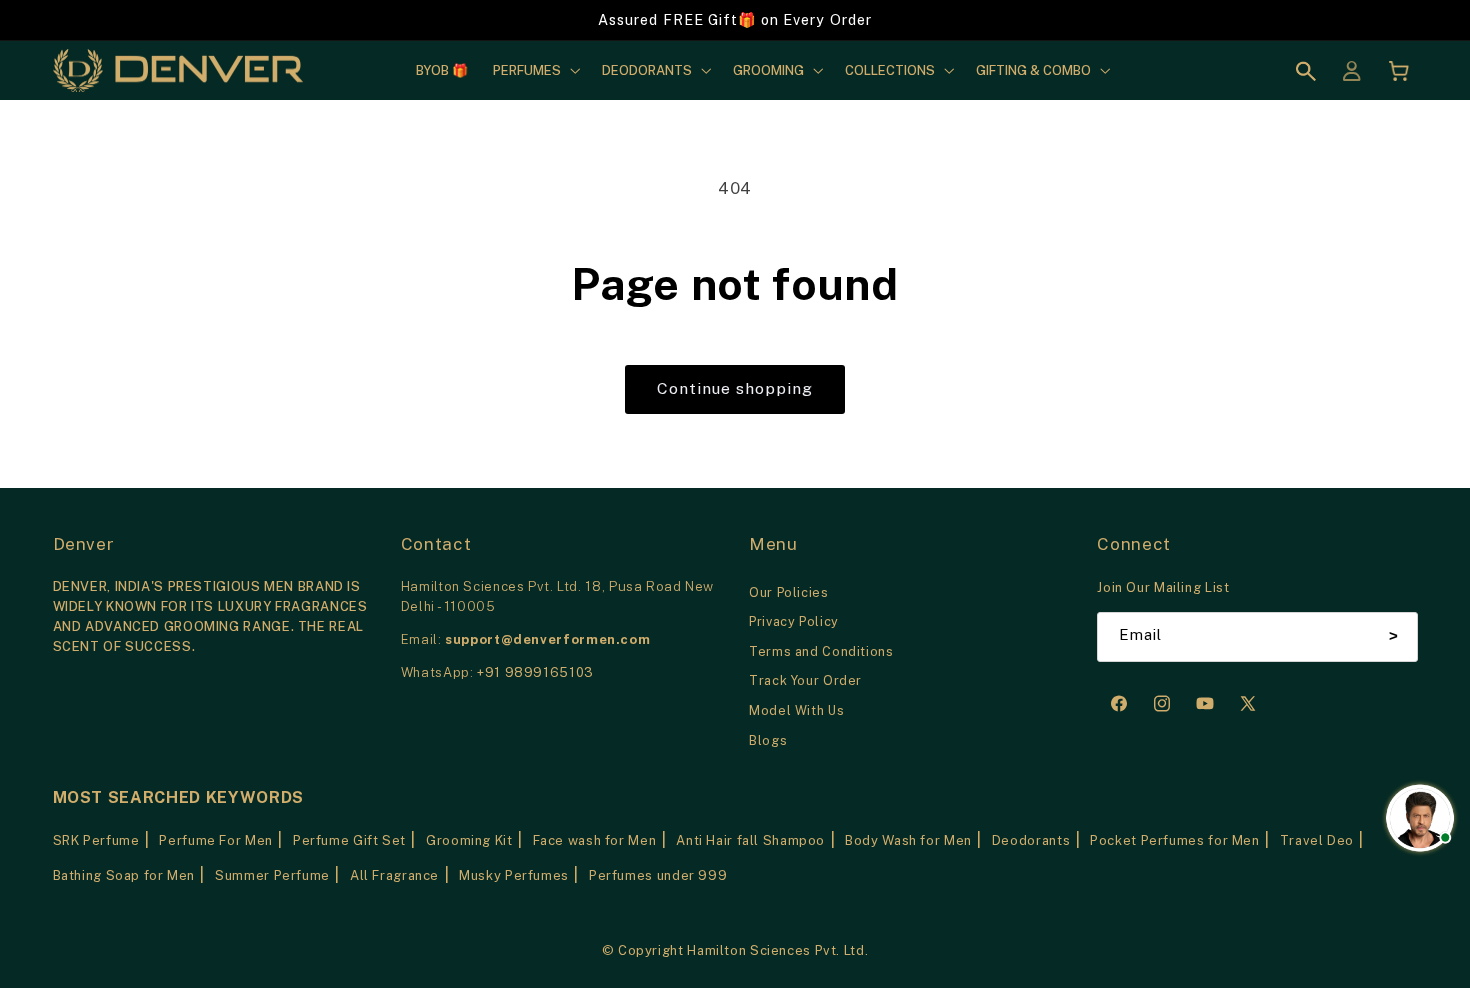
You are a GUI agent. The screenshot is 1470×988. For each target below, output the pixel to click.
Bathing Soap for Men (124, 875)
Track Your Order (805, 680)
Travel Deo (1317, 840)
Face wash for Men (595, 840)
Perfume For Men (215, 840)
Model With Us (796, 710)
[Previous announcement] (164, 20)
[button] (534, 70)
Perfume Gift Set (349, 840)
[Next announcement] (1306, 20)
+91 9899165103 (535, 672)
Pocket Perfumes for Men (1175, 840)
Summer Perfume (272, 875)
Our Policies (789, 592)
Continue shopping (735, 388)
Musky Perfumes (514, 875)
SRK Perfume (96, 840)
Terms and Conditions (821, 651)
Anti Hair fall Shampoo (750, 840)
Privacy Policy (794, 621)
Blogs (768, 740)
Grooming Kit (469, 840)
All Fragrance (394, 875)
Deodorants (1031, 840)
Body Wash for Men (908, 840)
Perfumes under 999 (658, 875)
